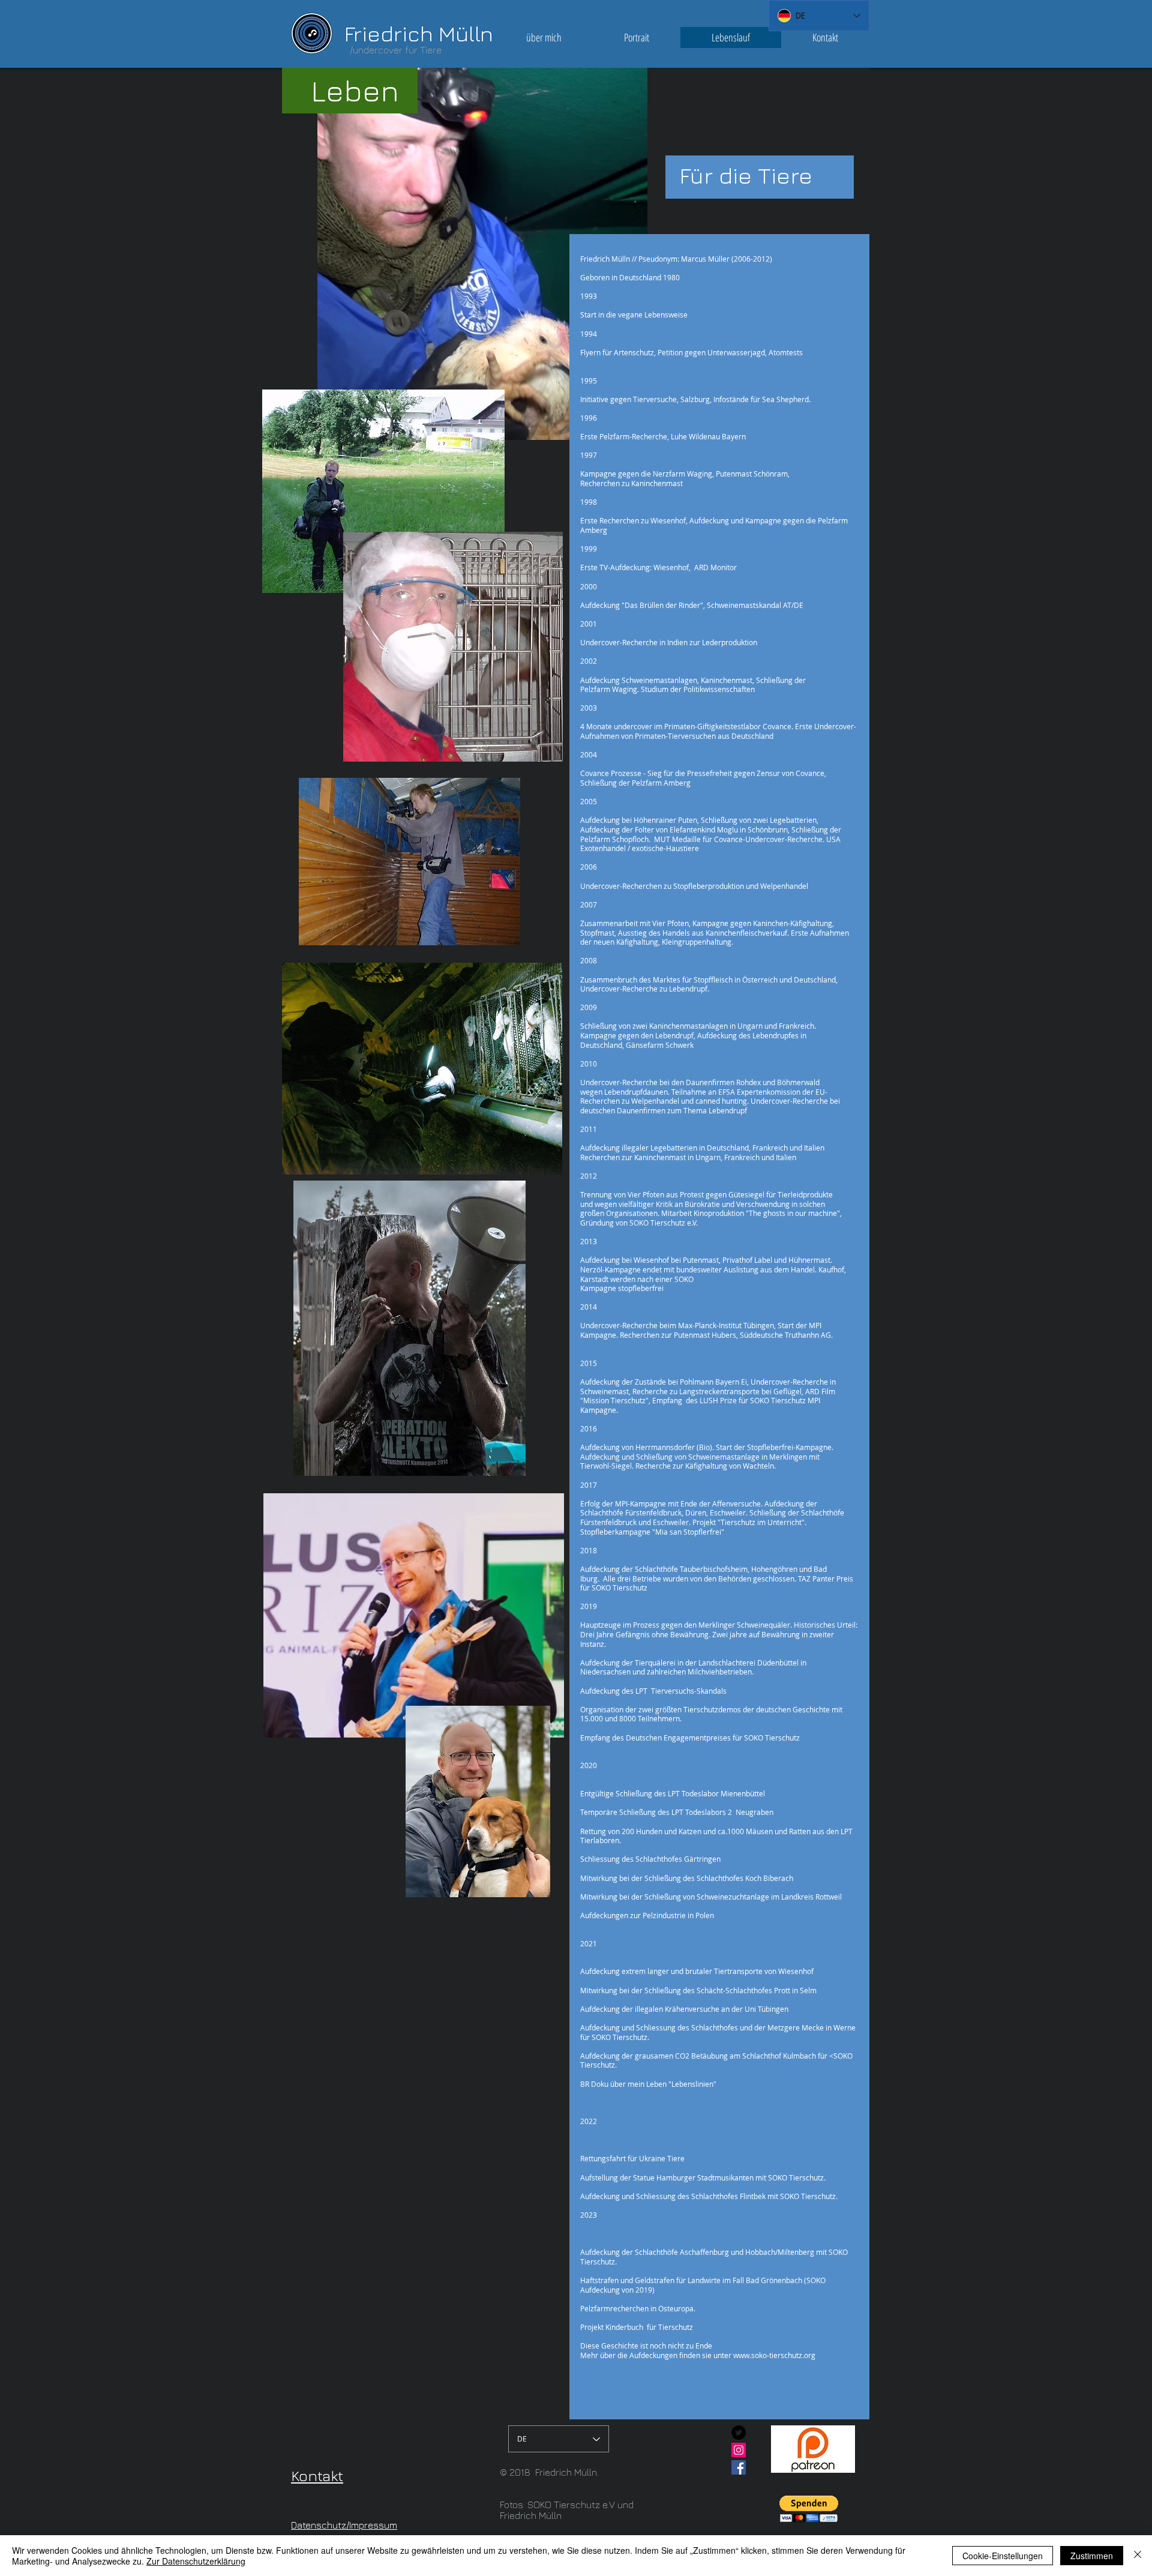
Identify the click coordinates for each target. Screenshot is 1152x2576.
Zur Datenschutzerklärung (196, 2561)
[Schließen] (1138, 2556)
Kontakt (317, 2475)
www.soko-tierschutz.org (774, 2355)
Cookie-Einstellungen (1003, 2556)
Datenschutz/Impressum (344, 2525)
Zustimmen (1092, 2556)
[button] (809, 2509)
